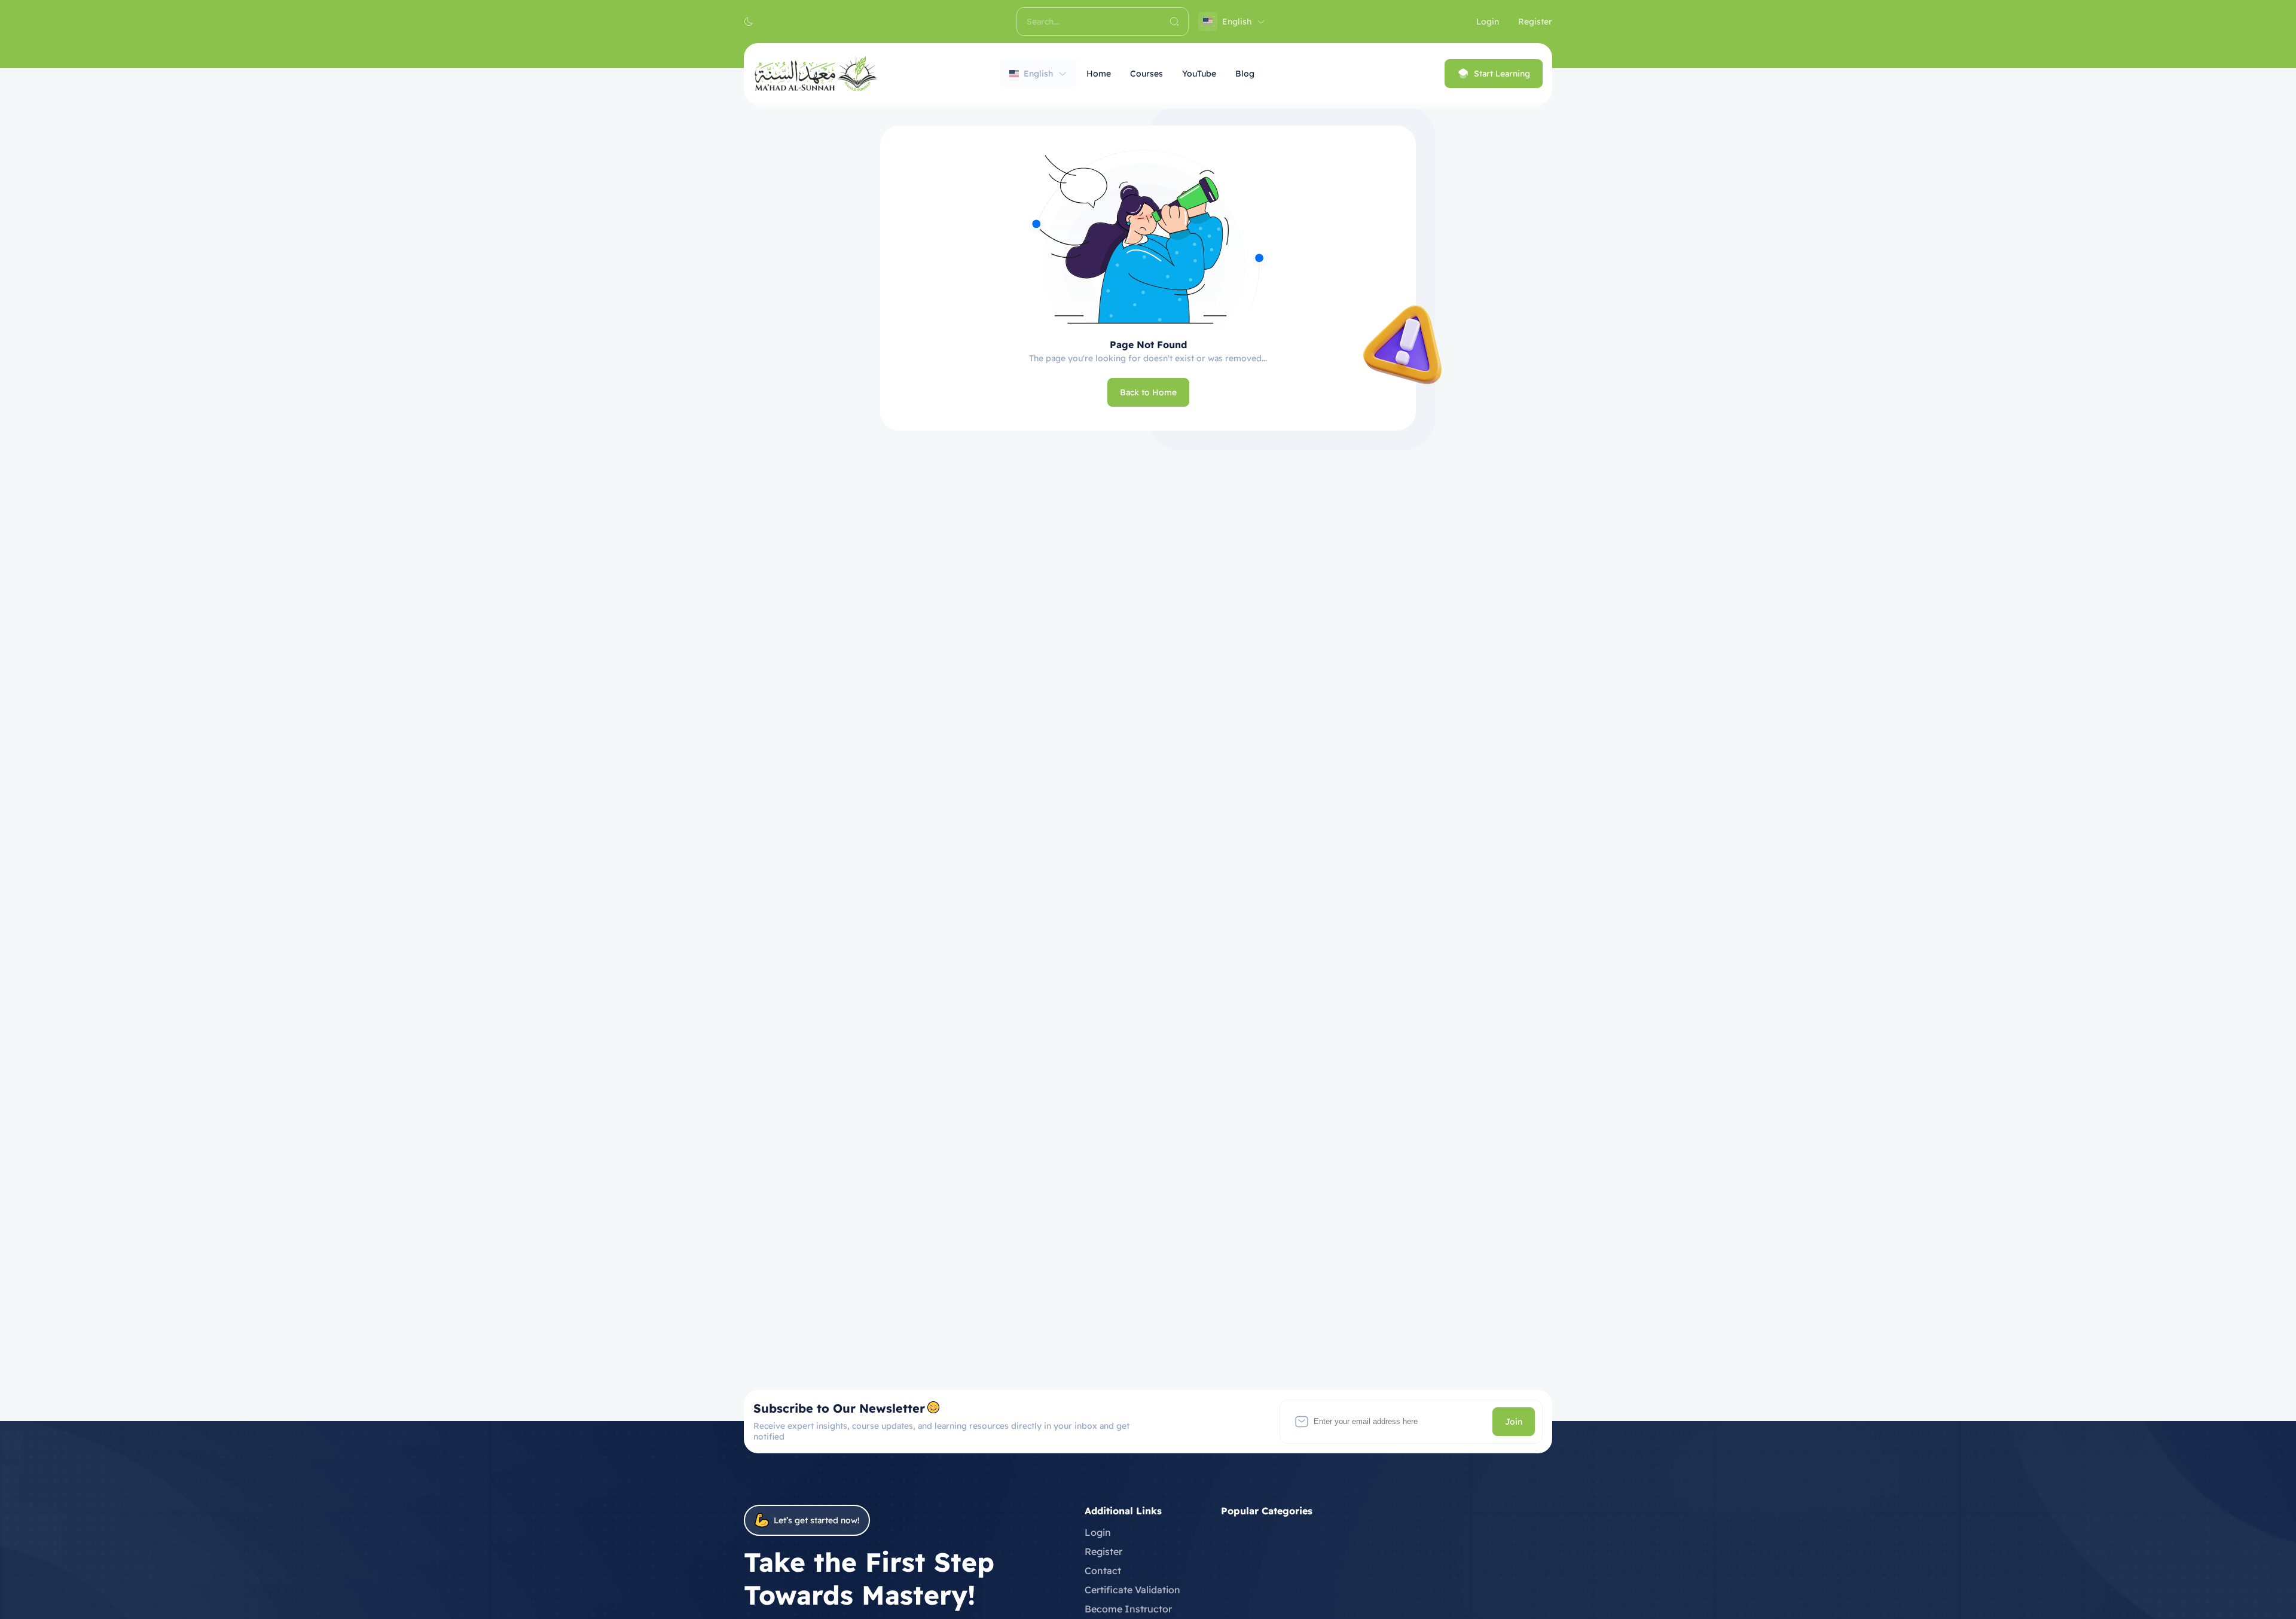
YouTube (1199, 74)
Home (1099, 74)
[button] (749, 22)
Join (1514, 1422)
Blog (1245, 74)
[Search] (1174, 22)
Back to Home (1148, 392)
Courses (1147, 74)
